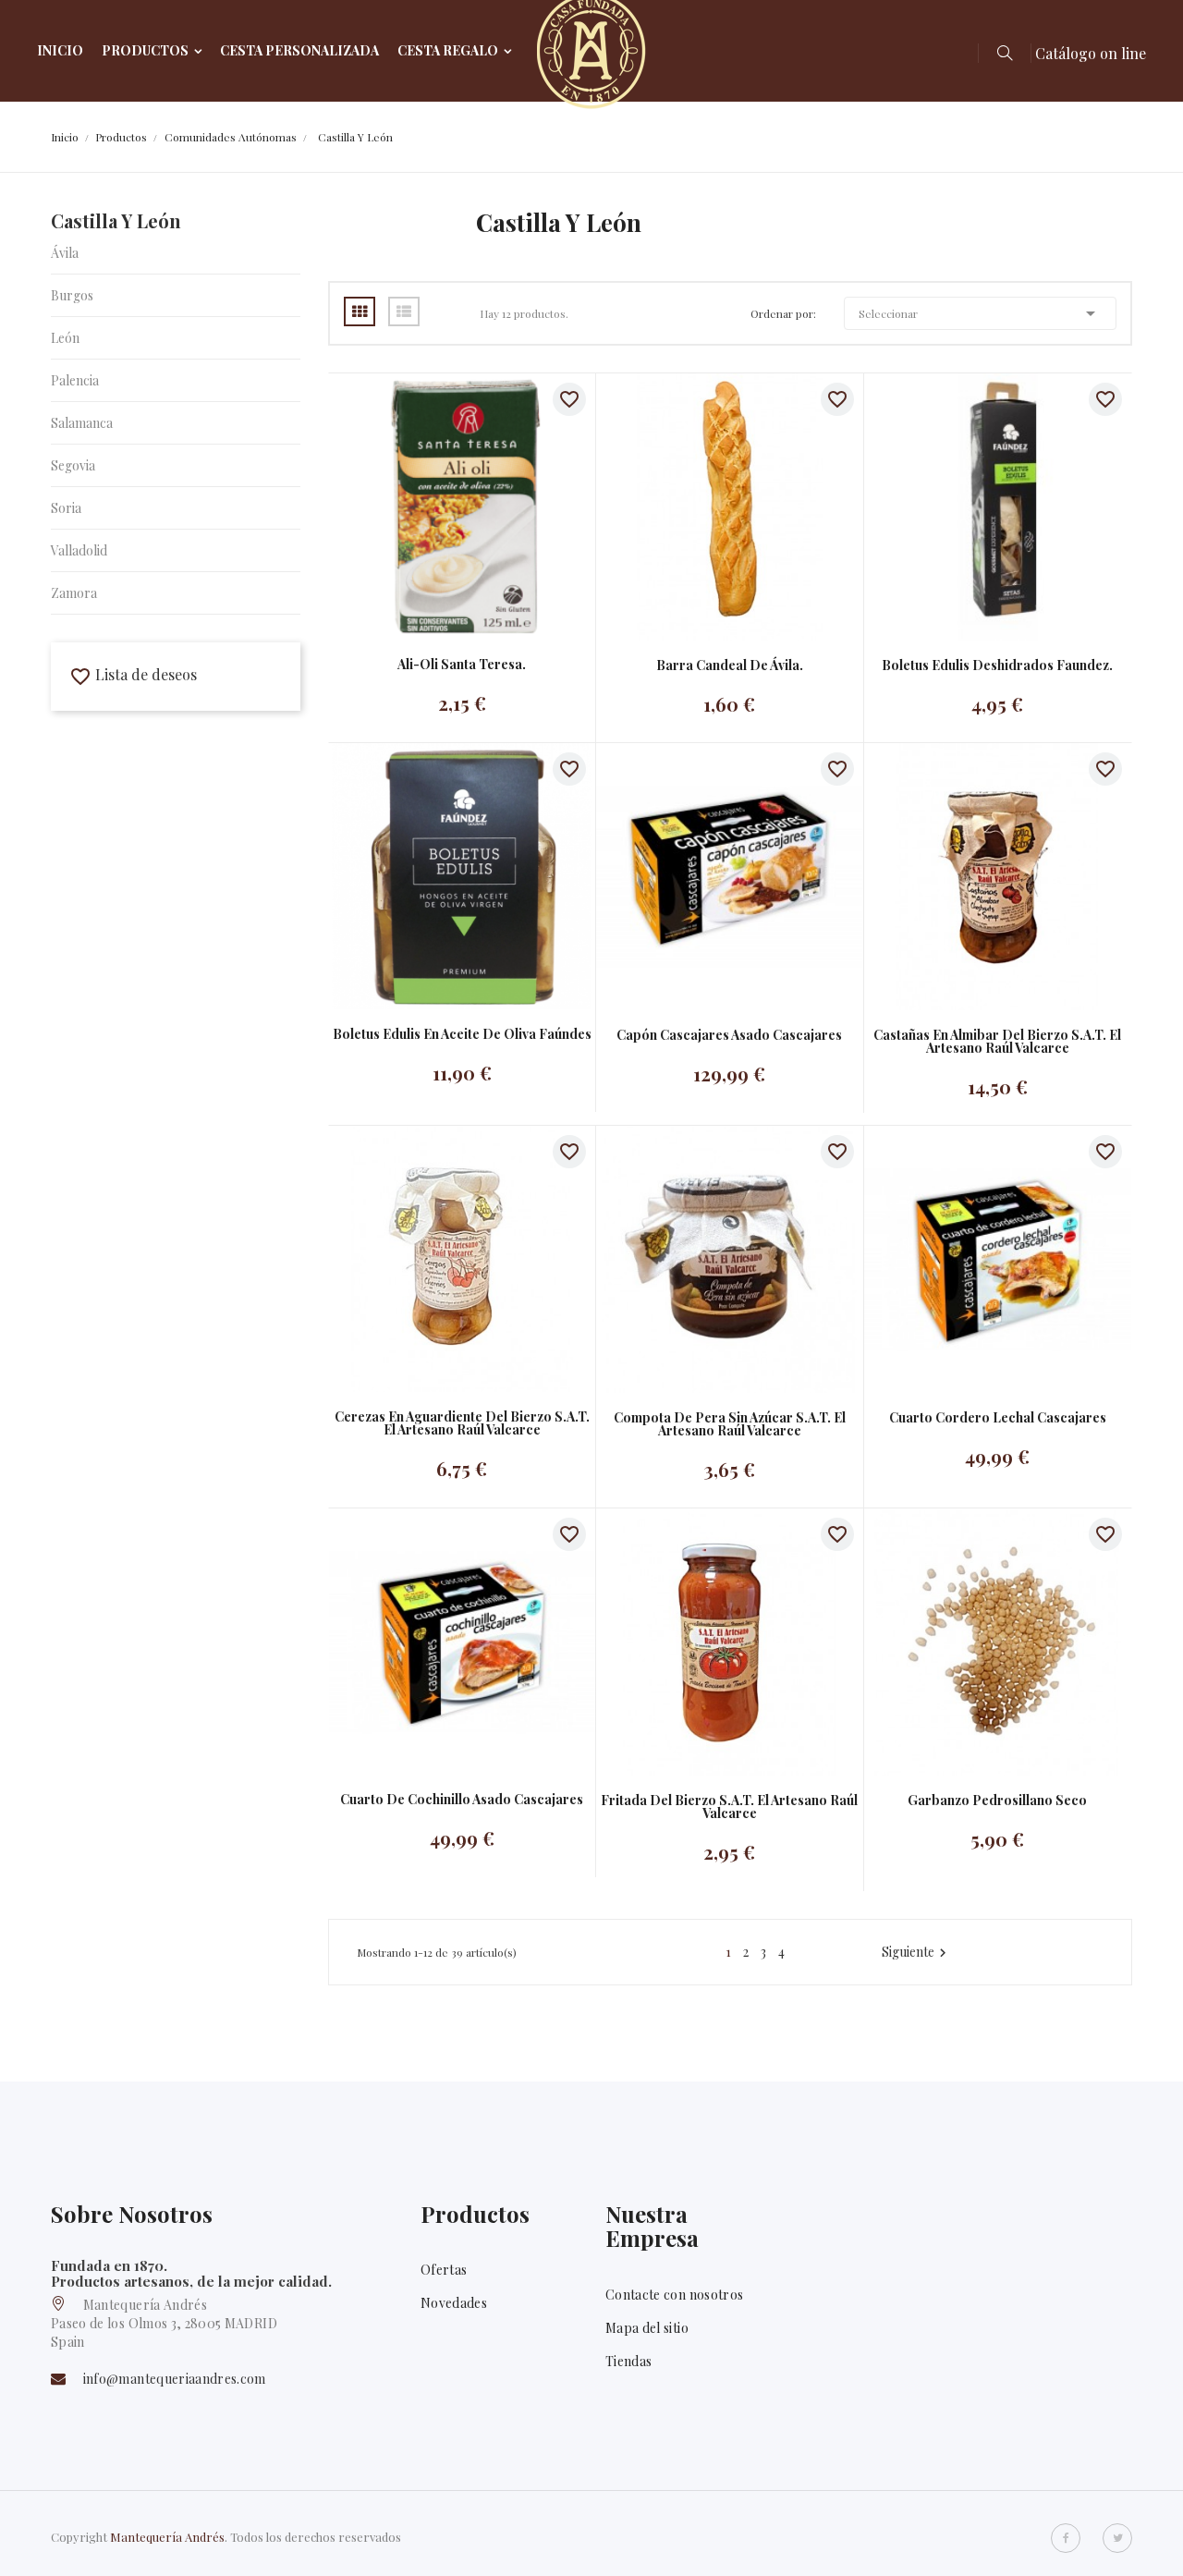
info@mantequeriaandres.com (175, 2379)
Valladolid (79, 550)
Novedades (454, 2303)
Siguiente (916, 1952)
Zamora (74, 593)
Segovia (73, 465)
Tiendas (628, 2361)
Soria (66, 508)
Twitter (1117, 2538)
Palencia (75, 380)
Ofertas (444, 2270)
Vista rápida (443, 506)
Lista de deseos (133, 674)
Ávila (65, 253)
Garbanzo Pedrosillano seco (997, 1801)
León (65, 338)
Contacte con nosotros (674, 2295)
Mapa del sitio (647, 2328)
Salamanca (82, 423)
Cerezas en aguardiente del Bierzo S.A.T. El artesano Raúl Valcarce (462, 1423)
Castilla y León (116, 220)
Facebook (1066, 2538)
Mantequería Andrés (167, 2537)
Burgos (72, 295)
